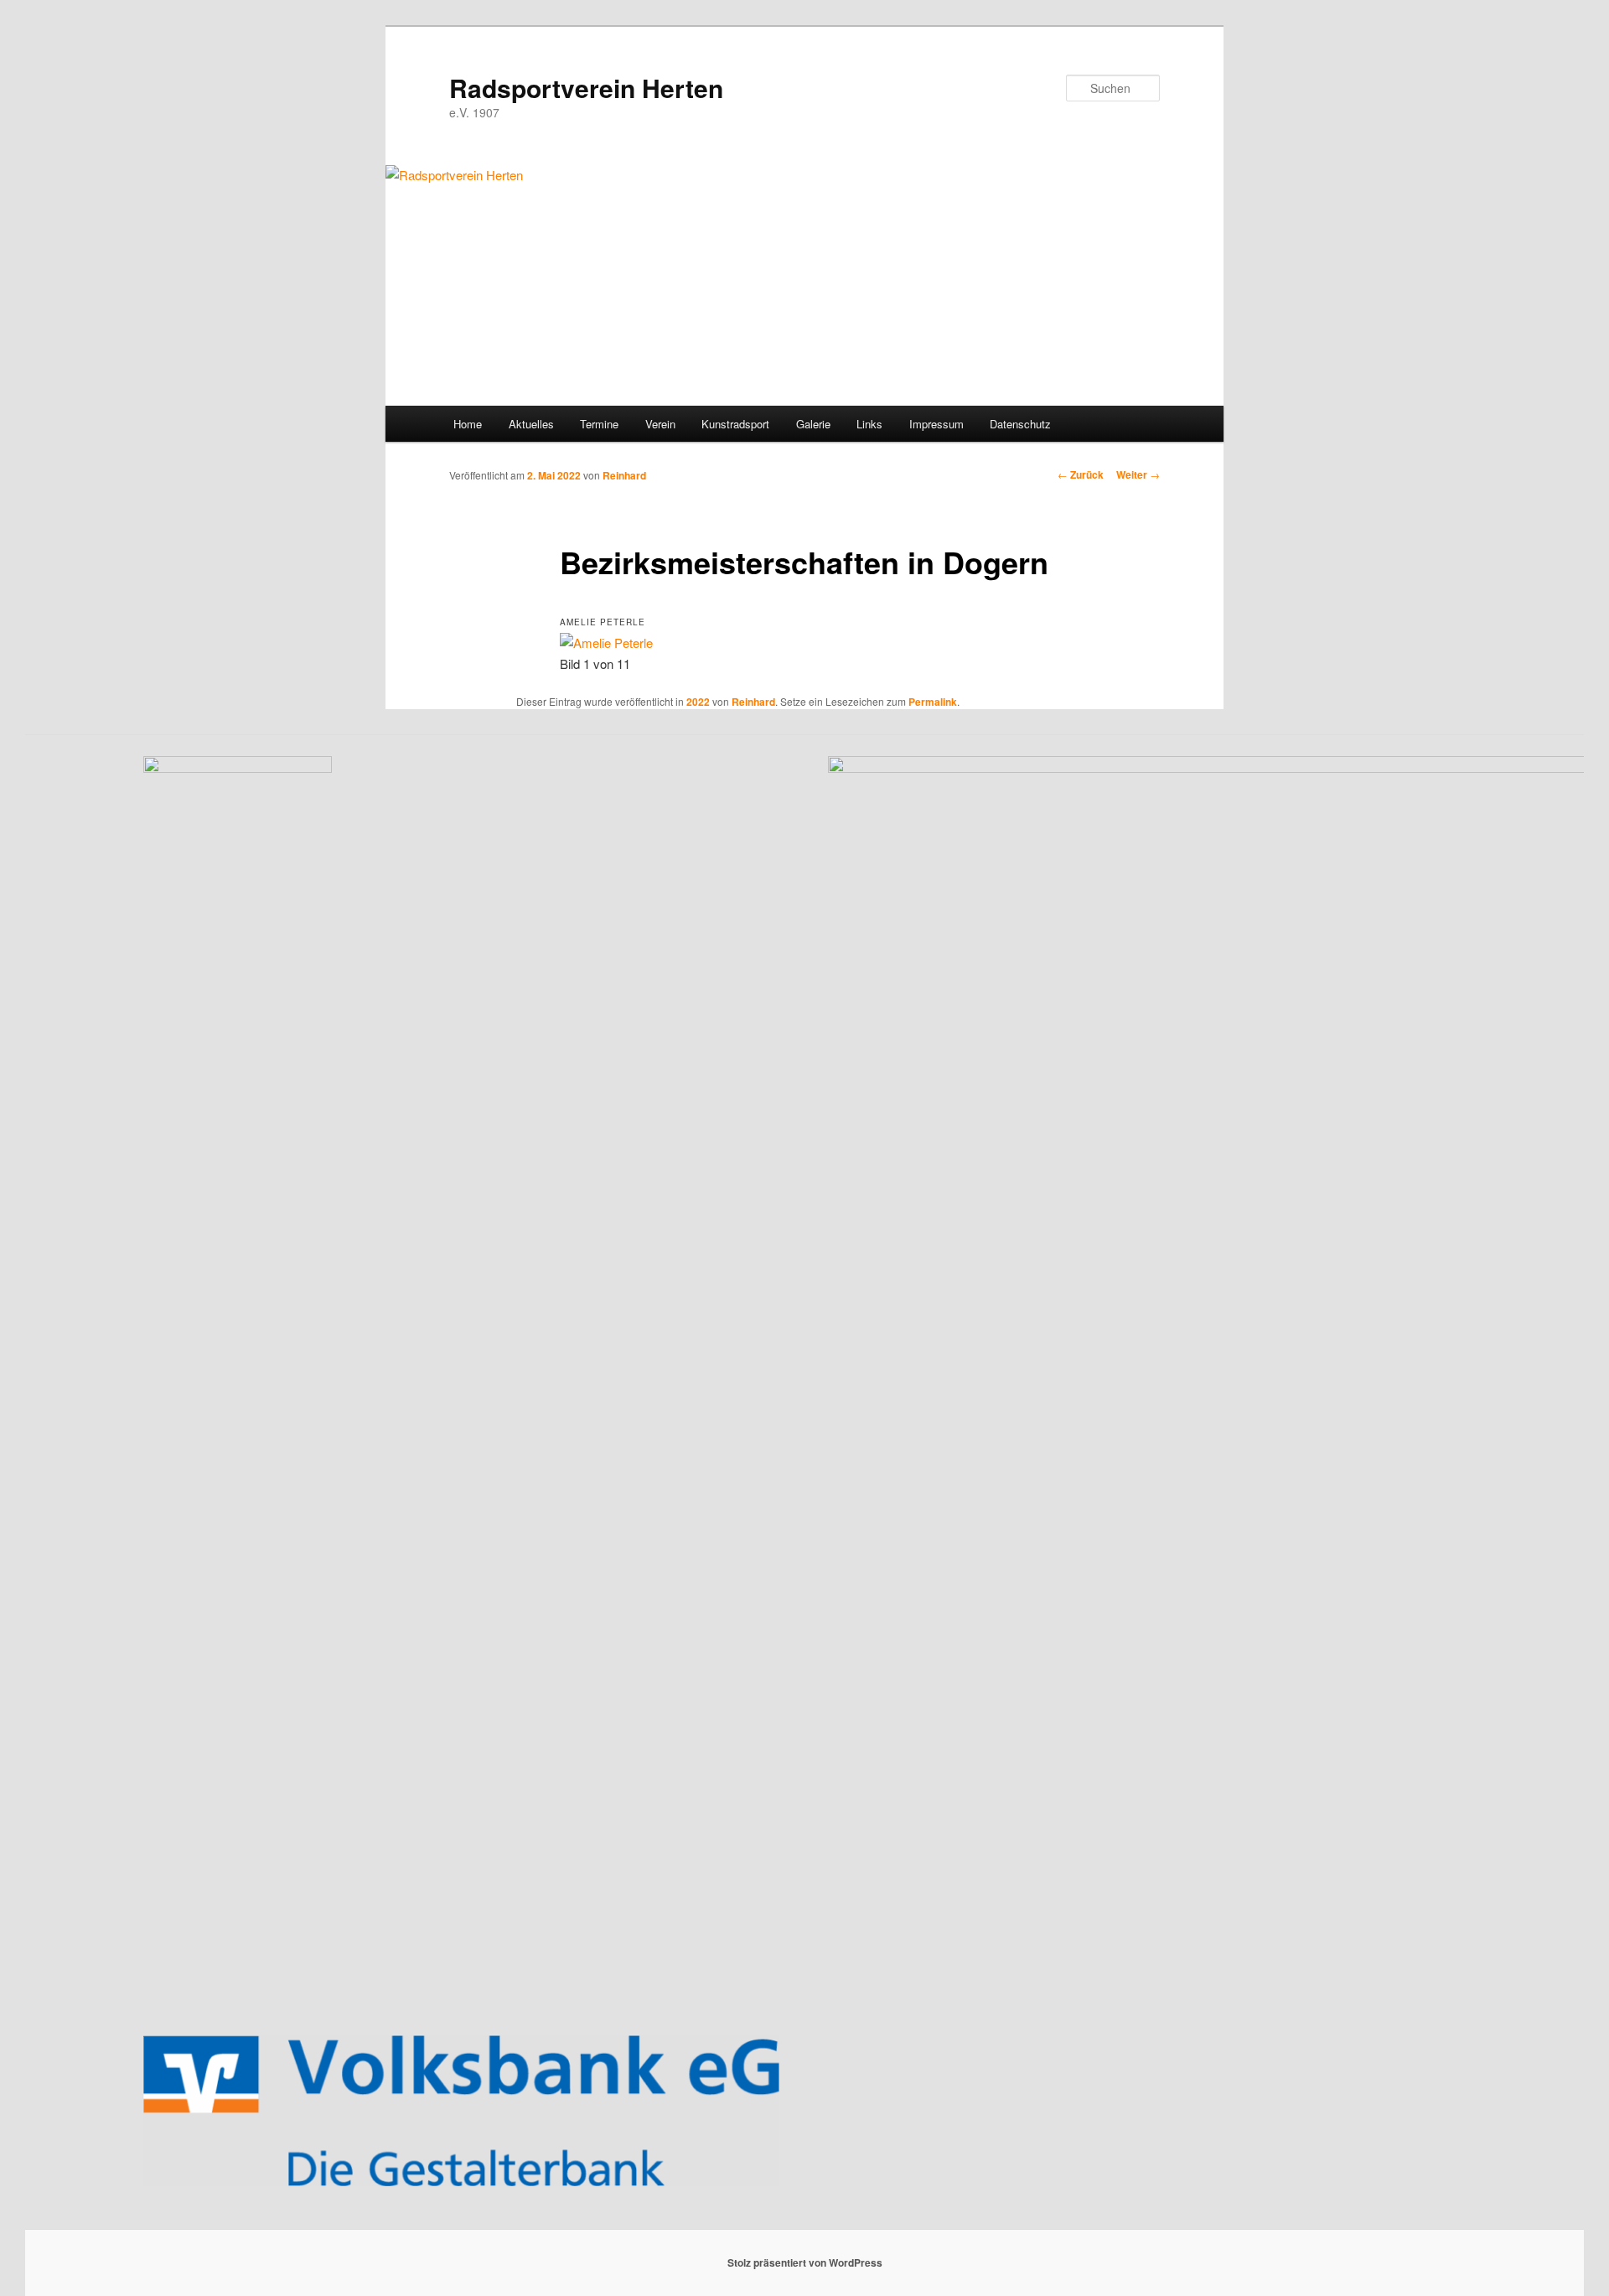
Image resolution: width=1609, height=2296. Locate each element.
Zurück (1081, 474)
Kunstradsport (735, 424)
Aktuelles (531, 424)
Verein (660, 424)
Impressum (936, 424)
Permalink (933, 702)
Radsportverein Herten (586, 88)
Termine (599, 424)
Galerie (813, 424)
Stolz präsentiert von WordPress (805, 2262)
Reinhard (624, 475)
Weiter (1138, 474)
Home (468, 424)
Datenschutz (1020, 424)
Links (869, 424)
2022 (698, 702)
